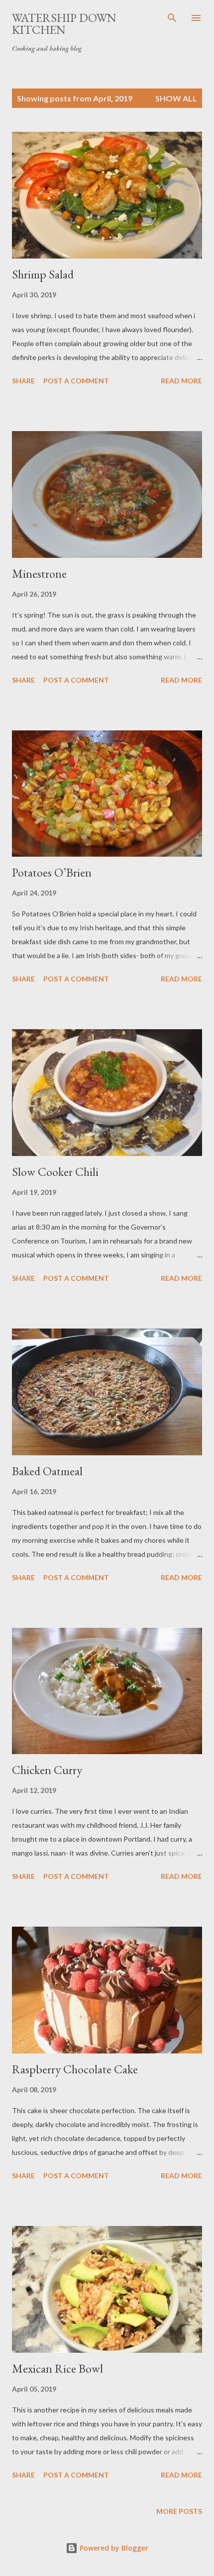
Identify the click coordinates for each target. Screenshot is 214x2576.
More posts (179, 2511)
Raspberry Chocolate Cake (75, 2069)
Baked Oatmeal (47, 1471)
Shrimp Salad (43, 274)
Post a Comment (76, 381)
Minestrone (39, 574)
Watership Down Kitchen (64, 24)
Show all (176, 98)
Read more (181, 381)
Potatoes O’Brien (52, 872)
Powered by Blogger (113, 2548)
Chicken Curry (47, 1770)
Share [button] (23, 381)
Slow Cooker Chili (55, 1172)
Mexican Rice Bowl (57, 2368)
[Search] (172, 18)
